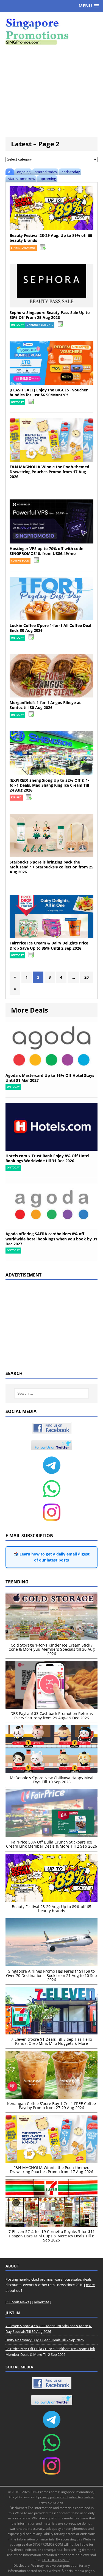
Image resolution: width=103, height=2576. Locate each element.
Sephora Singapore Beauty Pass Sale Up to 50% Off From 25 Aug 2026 (50, 315)
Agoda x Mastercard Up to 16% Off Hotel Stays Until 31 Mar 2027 (50, 1078)
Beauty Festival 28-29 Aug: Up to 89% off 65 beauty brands (51, 238)
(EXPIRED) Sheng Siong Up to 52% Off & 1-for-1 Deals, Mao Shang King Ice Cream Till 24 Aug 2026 (49, 785)
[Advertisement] (51, 91)
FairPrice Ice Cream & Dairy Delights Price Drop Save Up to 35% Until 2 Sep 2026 (49, 945)
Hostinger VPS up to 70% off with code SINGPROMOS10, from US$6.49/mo (46, 551)
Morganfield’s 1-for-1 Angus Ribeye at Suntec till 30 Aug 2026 (45, 705)
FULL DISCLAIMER (56, 2560)
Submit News (18, 2302)
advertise (76, 2497)
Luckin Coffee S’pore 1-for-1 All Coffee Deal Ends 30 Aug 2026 (50, 628)
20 (87, 977)
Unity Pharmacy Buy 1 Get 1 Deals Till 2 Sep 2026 (45, 2340)
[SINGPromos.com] (51, 31)
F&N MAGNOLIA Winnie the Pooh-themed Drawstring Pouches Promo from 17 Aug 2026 (49, 472)
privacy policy (48, 2497)
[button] (89, 6)
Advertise (41, 2302)
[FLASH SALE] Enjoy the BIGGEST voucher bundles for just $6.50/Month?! (49, 392)
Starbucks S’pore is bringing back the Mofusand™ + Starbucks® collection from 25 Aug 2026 (51, 867)
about (64, 2497)
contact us (56, 2502)
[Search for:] (52, 1393)
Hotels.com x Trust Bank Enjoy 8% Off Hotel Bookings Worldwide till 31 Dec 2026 (47, 1158)
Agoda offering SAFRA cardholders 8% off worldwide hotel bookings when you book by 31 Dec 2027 (51, 1239)
